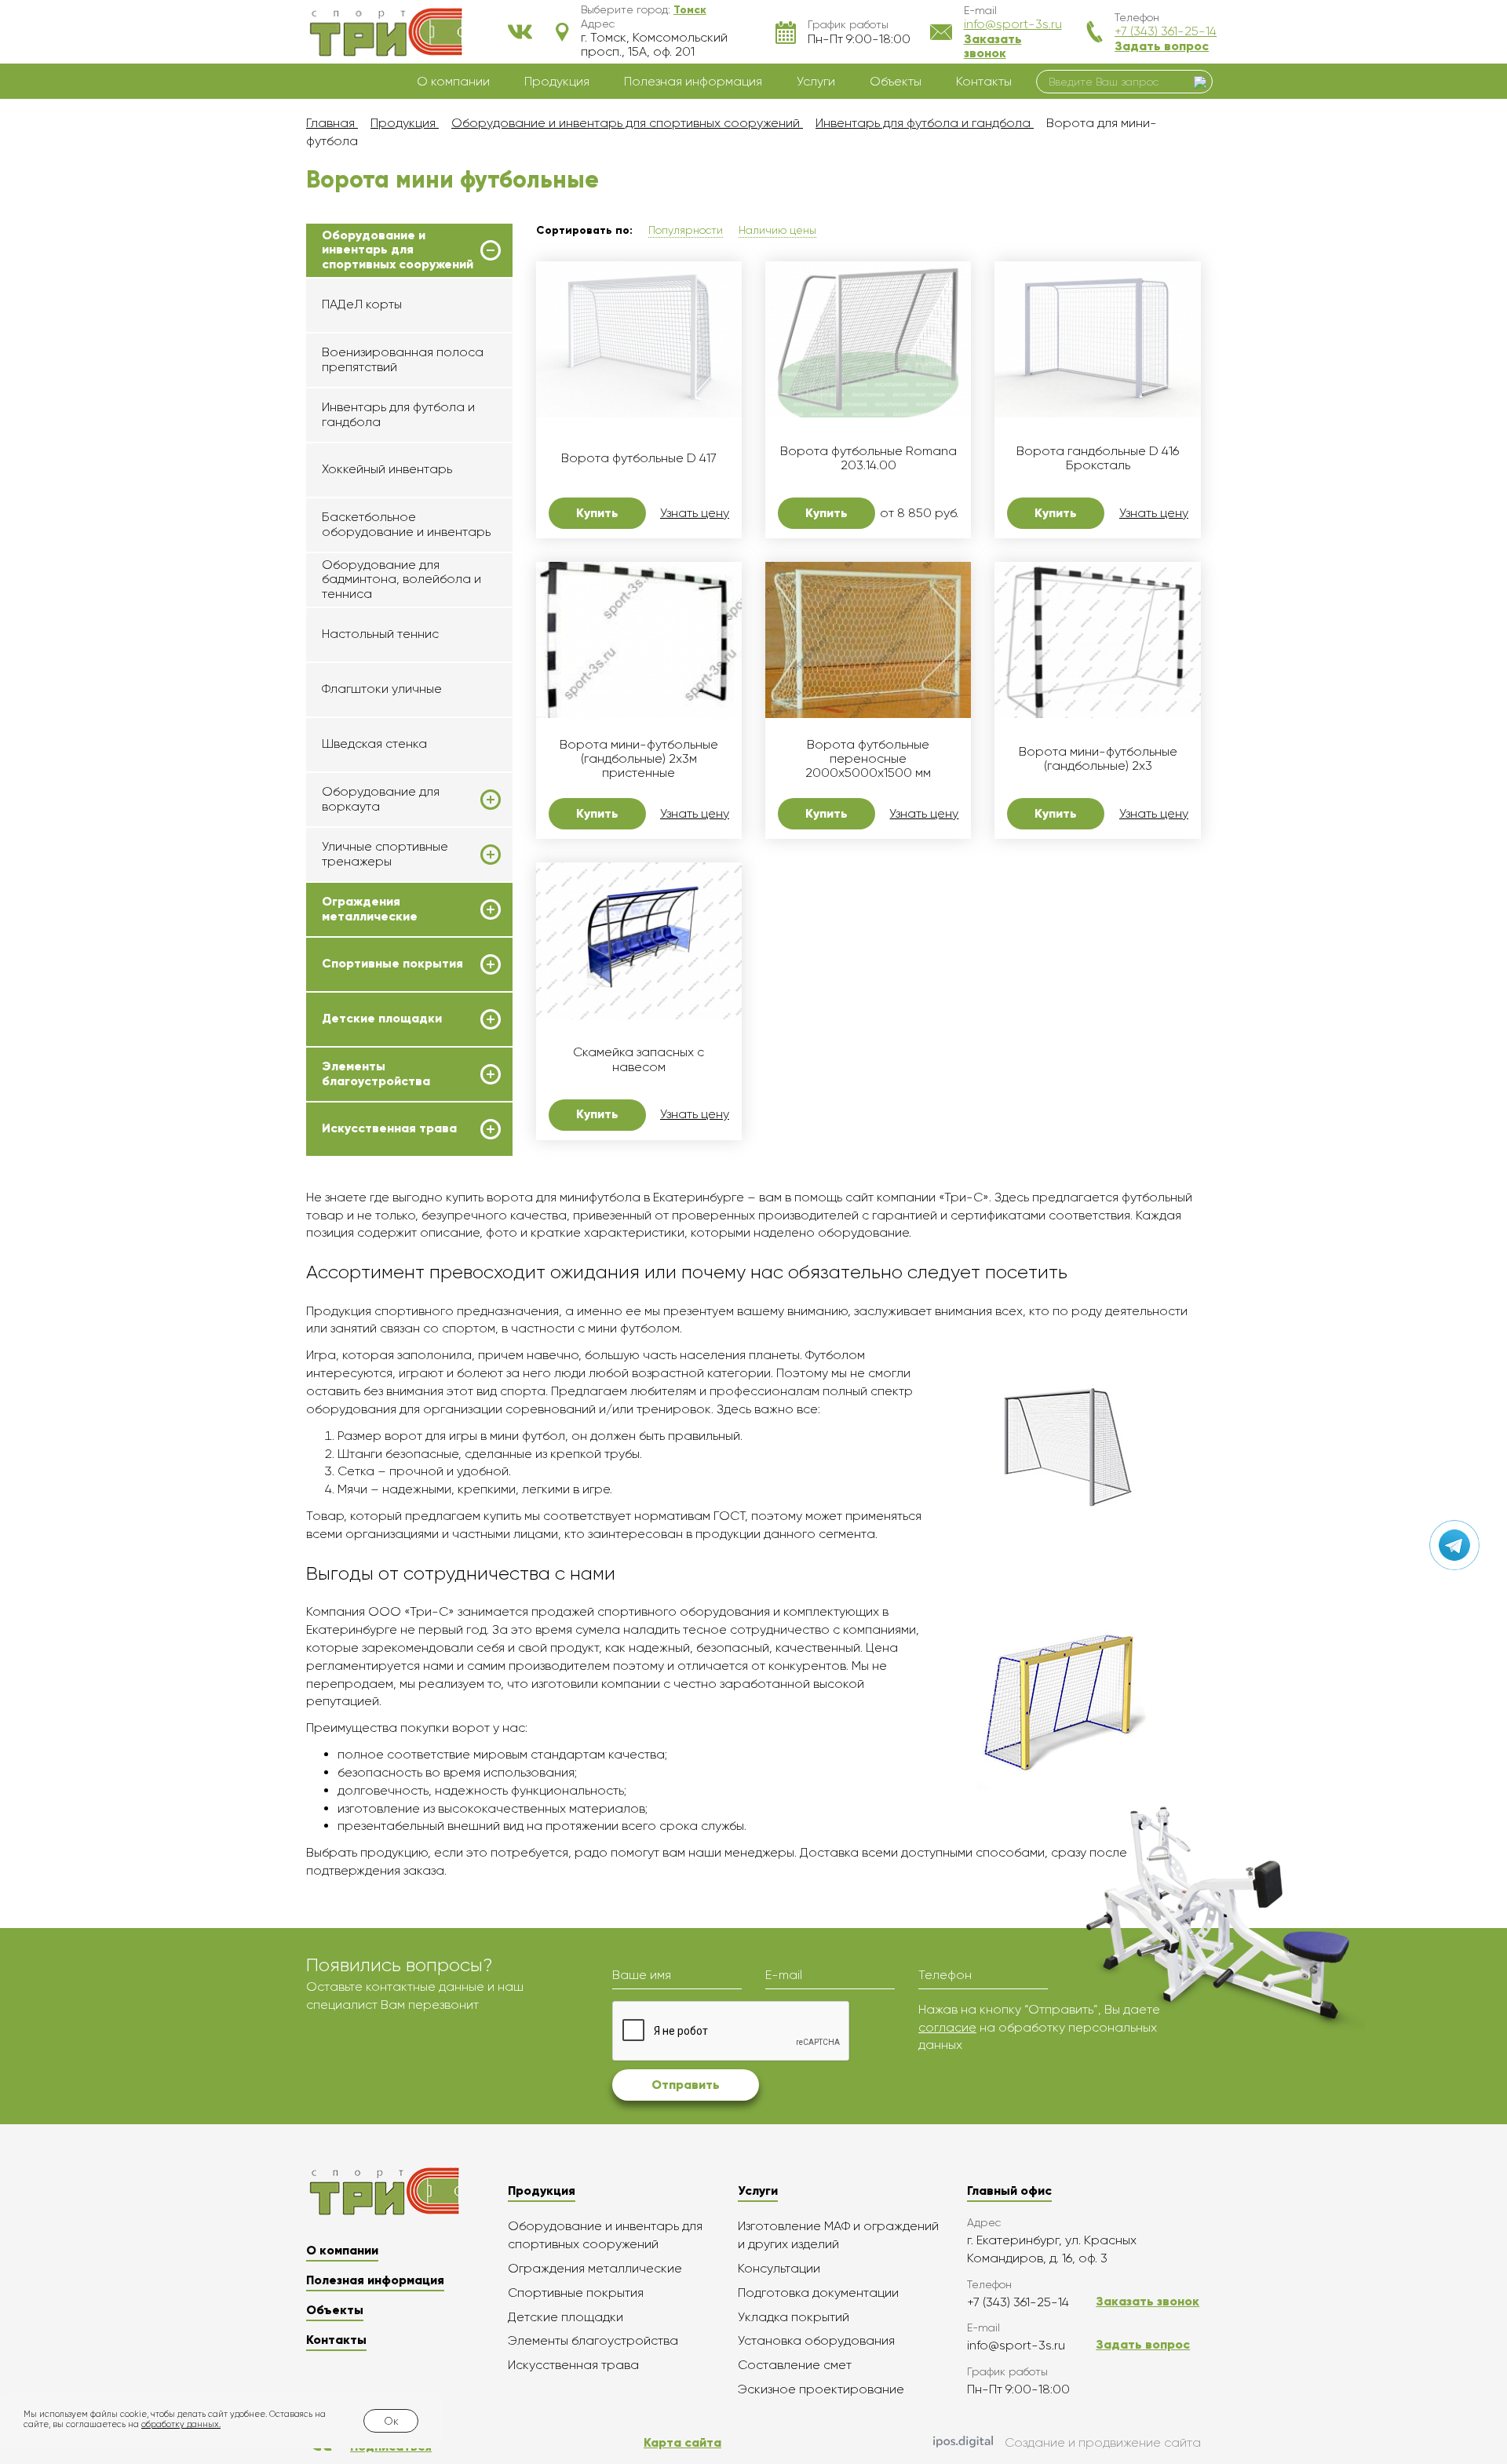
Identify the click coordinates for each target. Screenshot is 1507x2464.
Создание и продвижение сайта (1103, 2442)
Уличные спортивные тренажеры (385, 854)
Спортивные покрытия (392, 964)
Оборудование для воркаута (381, 799)
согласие (947, 2027)
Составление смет (795, 2365)
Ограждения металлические (370, 909)
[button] (690, 9)
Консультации (779, 2268)
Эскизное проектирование (821, 2389)
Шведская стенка (374, 744)
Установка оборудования (816, 2340)
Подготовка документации (818, 2293)
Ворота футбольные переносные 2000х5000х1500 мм (868, 759)
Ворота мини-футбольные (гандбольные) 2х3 (1098, 759)
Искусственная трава (389, 1128)
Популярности (686, 230)
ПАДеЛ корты (362, 304)
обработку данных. (181, 2424)
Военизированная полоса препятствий (403, 359)
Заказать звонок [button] (993, 46)
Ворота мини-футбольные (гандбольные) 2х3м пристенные (639, 759)
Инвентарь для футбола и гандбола (398, 414)
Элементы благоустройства (376, 1073)
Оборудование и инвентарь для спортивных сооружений (398, 250)
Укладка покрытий (794, 2317)
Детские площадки (382, 1019)
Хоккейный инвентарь (387, 469)
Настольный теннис (380, 634)
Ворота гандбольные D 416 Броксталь (1098, 458)
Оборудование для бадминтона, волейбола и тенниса (401, 579)
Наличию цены (777, 230)
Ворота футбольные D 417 (639, 458)
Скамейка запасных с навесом (639, 1059)
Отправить (686, 2085)
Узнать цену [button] (695, 513)
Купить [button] (597, 513)
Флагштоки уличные (382, 689)
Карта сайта (682, 2442)
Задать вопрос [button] (1162, 46)
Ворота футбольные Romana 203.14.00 (868, 458)
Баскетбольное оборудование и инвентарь (406, 524)
